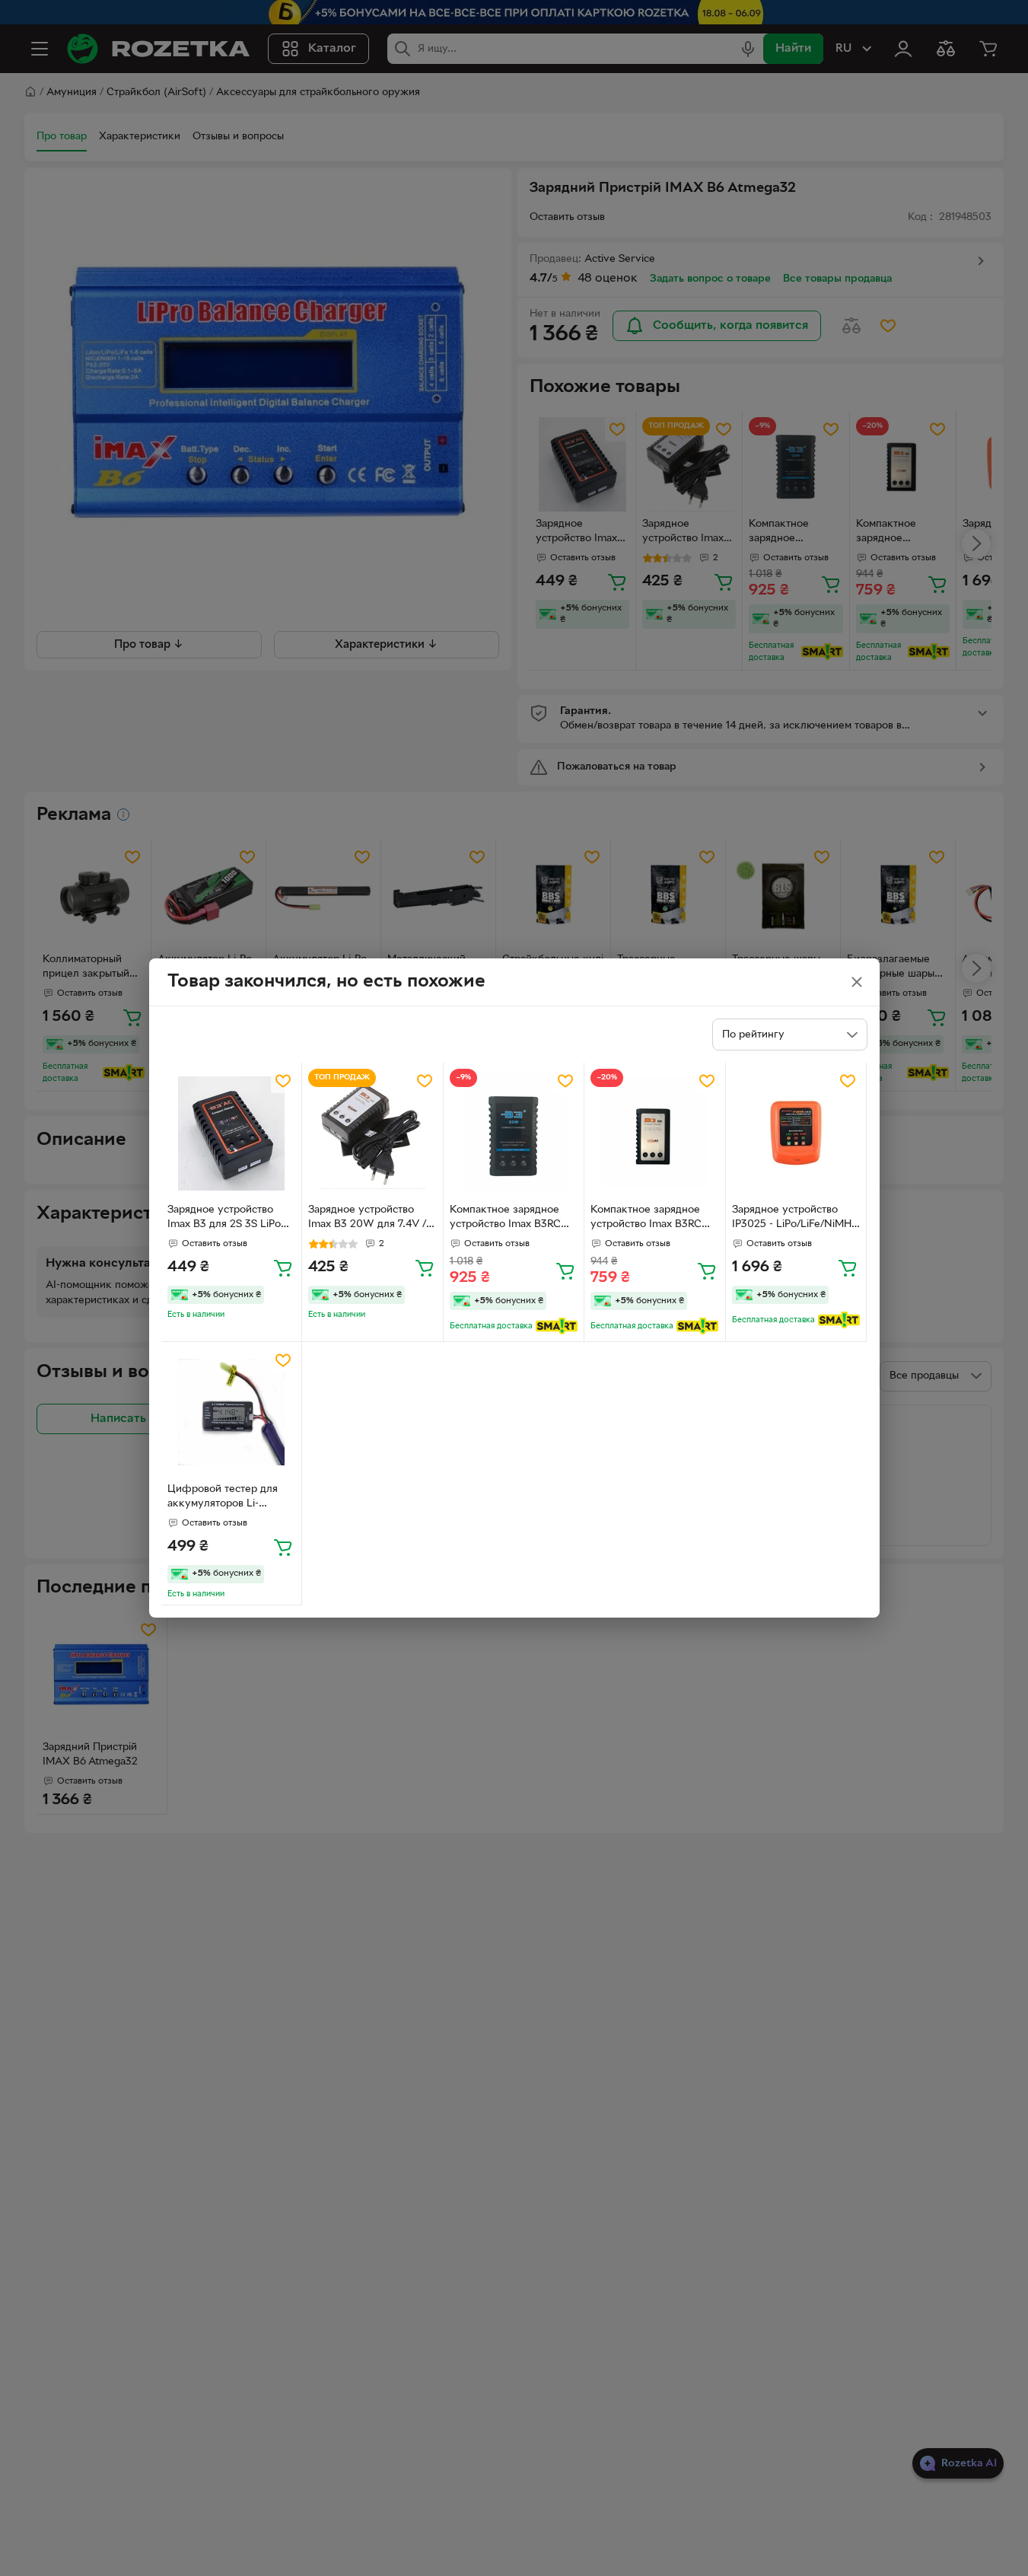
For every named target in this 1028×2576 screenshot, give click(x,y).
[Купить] (283, 1267)
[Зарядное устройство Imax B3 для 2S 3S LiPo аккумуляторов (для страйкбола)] (232, 1133)
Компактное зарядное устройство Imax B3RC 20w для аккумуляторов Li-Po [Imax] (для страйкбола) (510, 1219)
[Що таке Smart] (557, 1326)
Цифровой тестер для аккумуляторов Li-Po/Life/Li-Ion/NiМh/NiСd (229, 1498)
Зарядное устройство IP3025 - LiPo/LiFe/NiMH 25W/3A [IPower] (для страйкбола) (792, 1219)
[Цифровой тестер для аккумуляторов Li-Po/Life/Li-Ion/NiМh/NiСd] (232, 1412)
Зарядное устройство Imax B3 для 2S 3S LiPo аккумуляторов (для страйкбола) (224, 1219)
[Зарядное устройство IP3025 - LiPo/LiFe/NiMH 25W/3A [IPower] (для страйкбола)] (796, 1133)
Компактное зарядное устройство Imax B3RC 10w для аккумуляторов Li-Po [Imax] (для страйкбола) (650, 1219)
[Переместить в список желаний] (283, 1081)
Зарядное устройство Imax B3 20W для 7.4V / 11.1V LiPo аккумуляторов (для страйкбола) (371, 1219)
